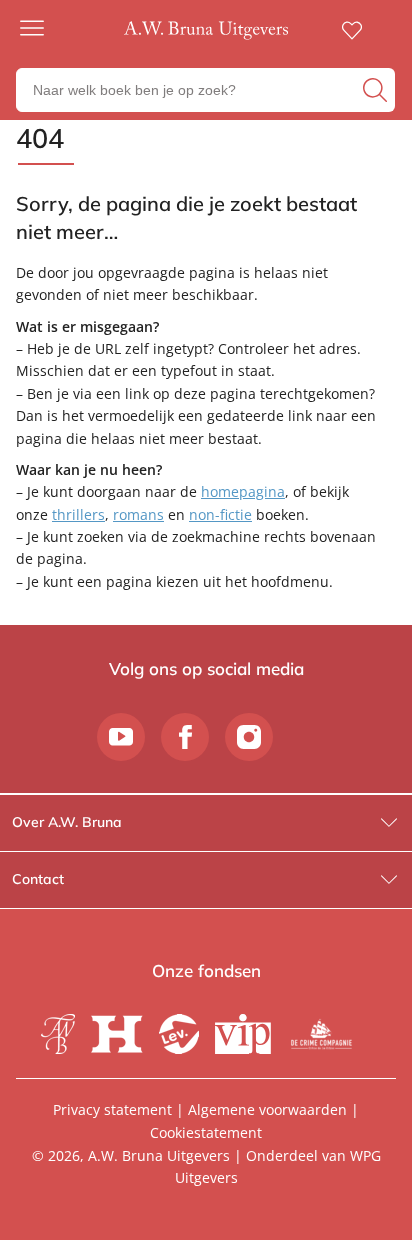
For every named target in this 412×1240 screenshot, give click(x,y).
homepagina (243, 491)
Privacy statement (112, 1109)
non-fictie (220, 514)
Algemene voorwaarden (267, 1109)
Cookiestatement (206, 1132)
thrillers (78, 514)
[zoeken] (376, 90)
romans (138, 514)
